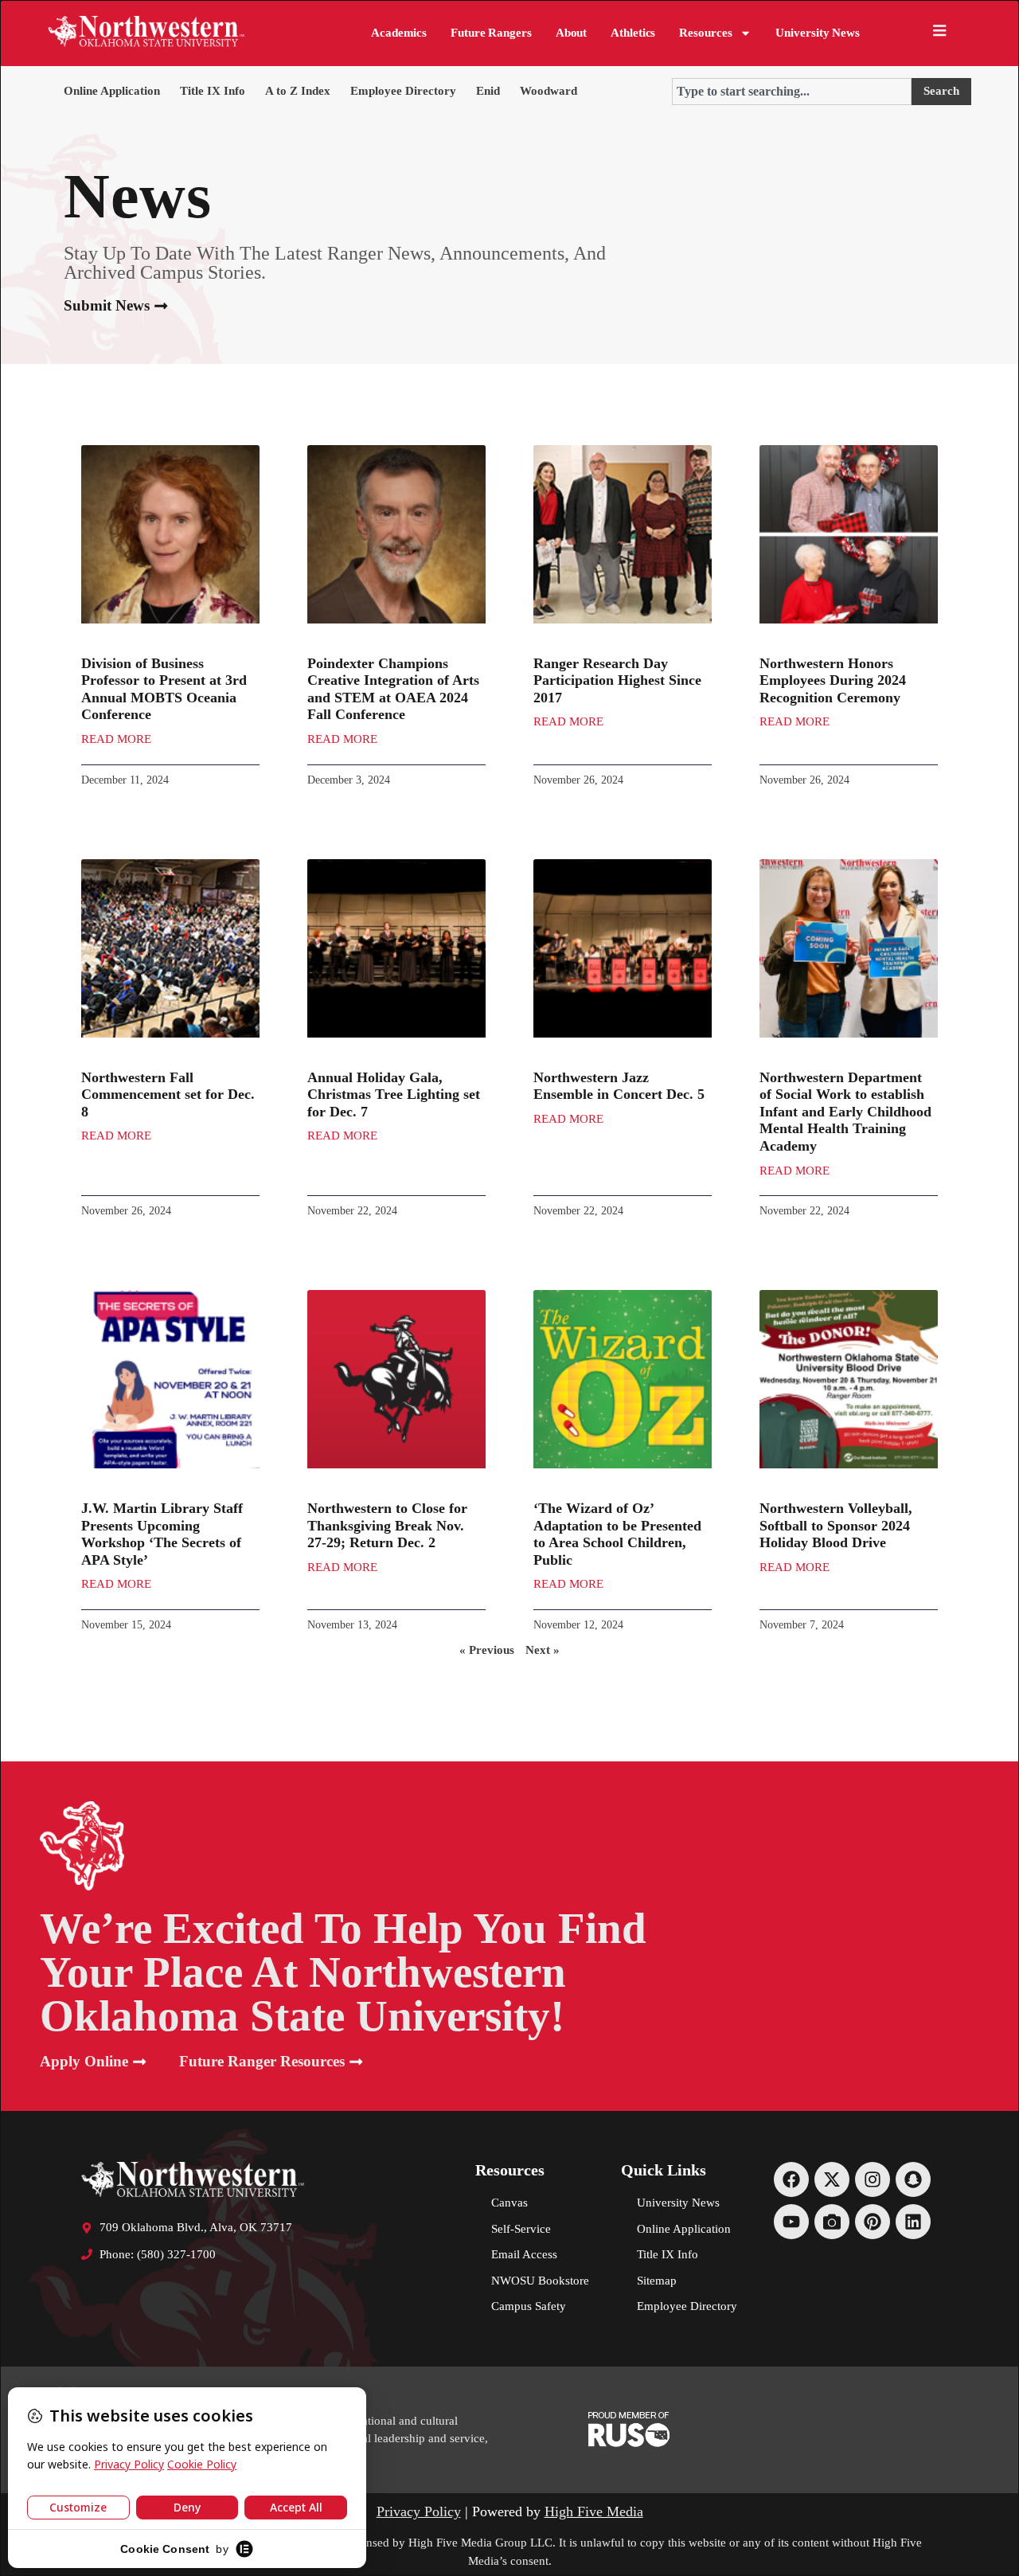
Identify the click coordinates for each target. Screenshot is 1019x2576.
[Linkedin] (913, 2222)
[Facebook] (791, 2179)
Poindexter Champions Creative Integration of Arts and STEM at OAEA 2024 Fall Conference (393, 689)
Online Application (112, 91)
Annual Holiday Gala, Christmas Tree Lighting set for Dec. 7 (394, 1095)
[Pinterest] (873, 2222)
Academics (399, 33)
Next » (543, 1650)
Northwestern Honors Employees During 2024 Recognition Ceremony (833, 680)
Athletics (633, 33)
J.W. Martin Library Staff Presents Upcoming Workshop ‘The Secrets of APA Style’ (162, 1534)
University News (818, 33)
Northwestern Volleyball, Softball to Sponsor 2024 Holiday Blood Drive (836, 1525)
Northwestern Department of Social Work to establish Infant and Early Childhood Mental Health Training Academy (845, 1112)
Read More (116, 739)
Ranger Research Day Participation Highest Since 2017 (617, 680)
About (572, 33)
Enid (488, 91)
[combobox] (792, 92)
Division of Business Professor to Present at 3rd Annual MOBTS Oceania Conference (164, 689)
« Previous (487, 1650)
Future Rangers (491, 33)
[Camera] (832, 2222)
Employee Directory (403, 91)
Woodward (549, 91)
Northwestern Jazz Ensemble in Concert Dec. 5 (619, 1086)
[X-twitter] (832, 2179)
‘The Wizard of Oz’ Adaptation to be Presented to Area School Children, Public (617, 1534)
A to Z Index (298, 91)
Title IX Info (213, 91)
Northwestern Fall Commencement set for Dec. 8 (168, 1095)
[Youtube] (791, 2222)
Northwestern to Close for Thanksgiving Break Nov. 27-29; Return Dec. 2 (387, 1525)
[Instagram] (873, 2179)
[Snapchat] (913, 2179)
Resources (705, 33)
